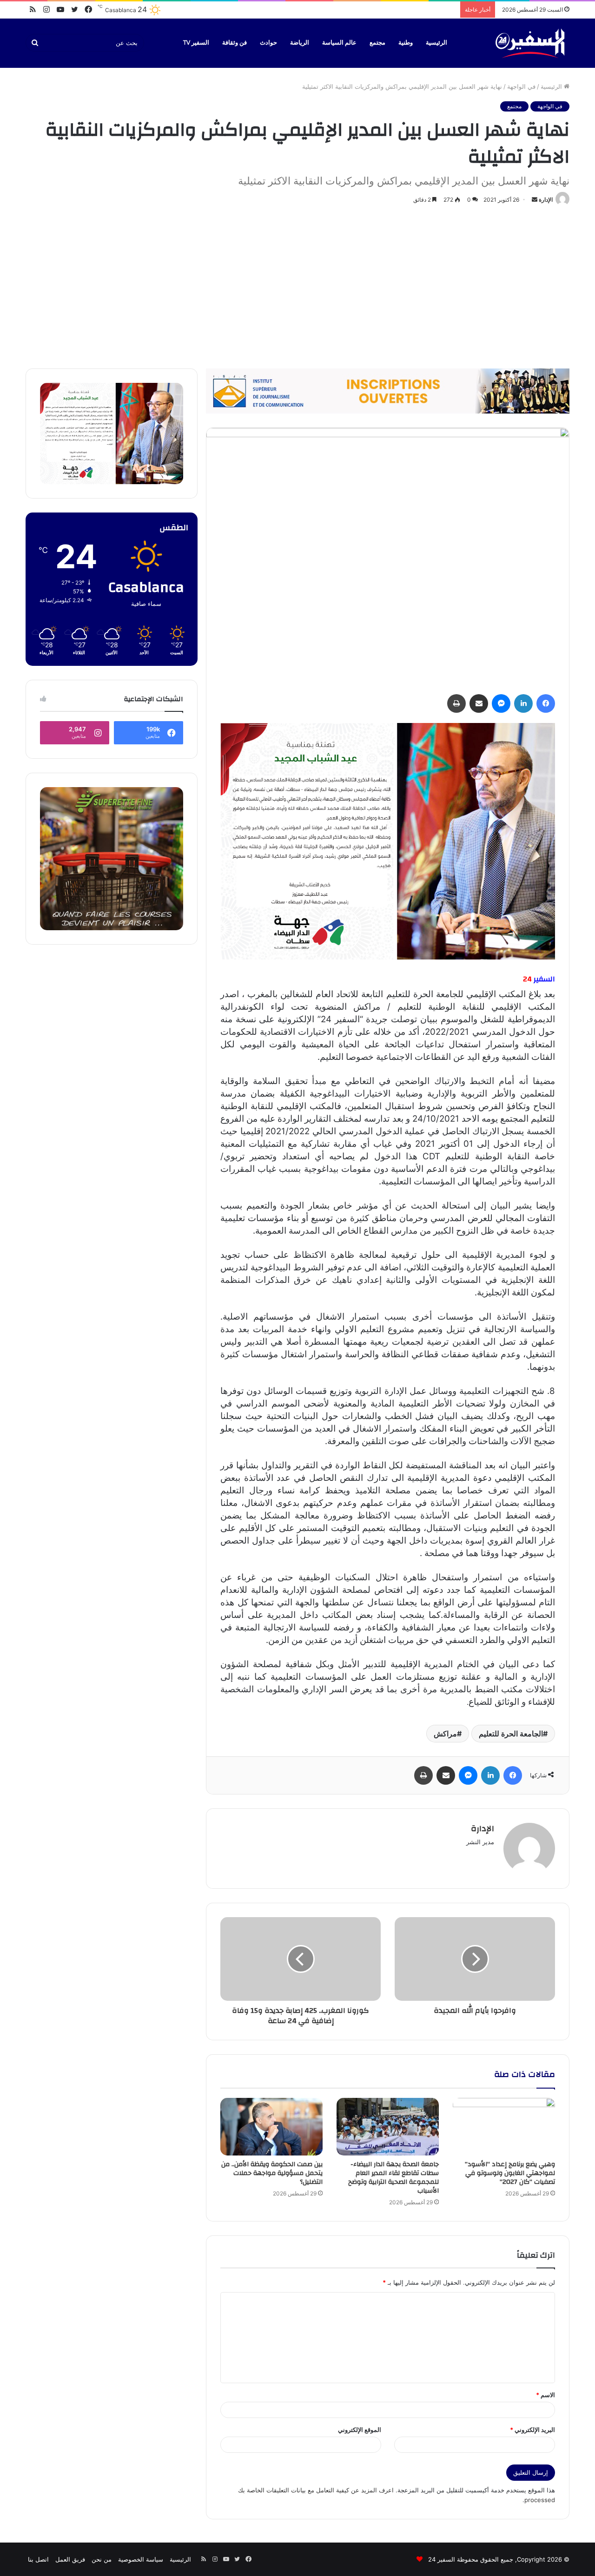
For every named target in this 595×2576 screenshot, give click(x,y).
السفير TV (196, 43)
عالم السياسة (339, 43)
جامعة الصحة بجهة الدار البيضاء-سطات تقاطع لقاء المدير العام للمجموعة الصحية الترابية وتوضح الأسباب (393, 2178)
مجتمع (377, 43)
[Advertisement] (297, 285)
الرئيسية (436, 43)
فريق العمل (70, 2559)
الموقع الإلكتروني (360, 2430)
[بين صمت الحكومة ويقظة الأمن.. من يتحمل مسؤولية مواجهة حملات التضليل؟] (271, 2127)
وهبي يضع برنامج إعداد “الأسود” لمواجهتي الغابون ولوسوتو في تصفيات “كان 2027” (510, 2173)
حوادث (268, 43)
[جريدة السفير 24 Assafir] (530, 43)
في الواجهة (521, 86)
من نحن (102, 2559)
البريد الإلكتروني (532, 2430)
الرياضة (300, 43)
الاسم (545, 2395)
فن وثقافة (235, 43)
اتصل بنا (38, 2559)
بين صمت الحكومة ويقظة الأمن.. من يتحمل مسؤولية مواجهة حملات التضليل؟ (272, 2173)
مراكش (445, 1734)
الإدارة (546, 200)
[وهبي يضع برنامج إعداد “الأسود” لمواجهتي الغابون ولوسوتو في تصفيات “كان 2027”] (504, 2127)
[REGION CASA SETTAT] (388, 841)
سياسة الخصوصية (141, 2559)
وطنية (406, 43)
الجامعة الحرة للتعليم (511, 1734)
